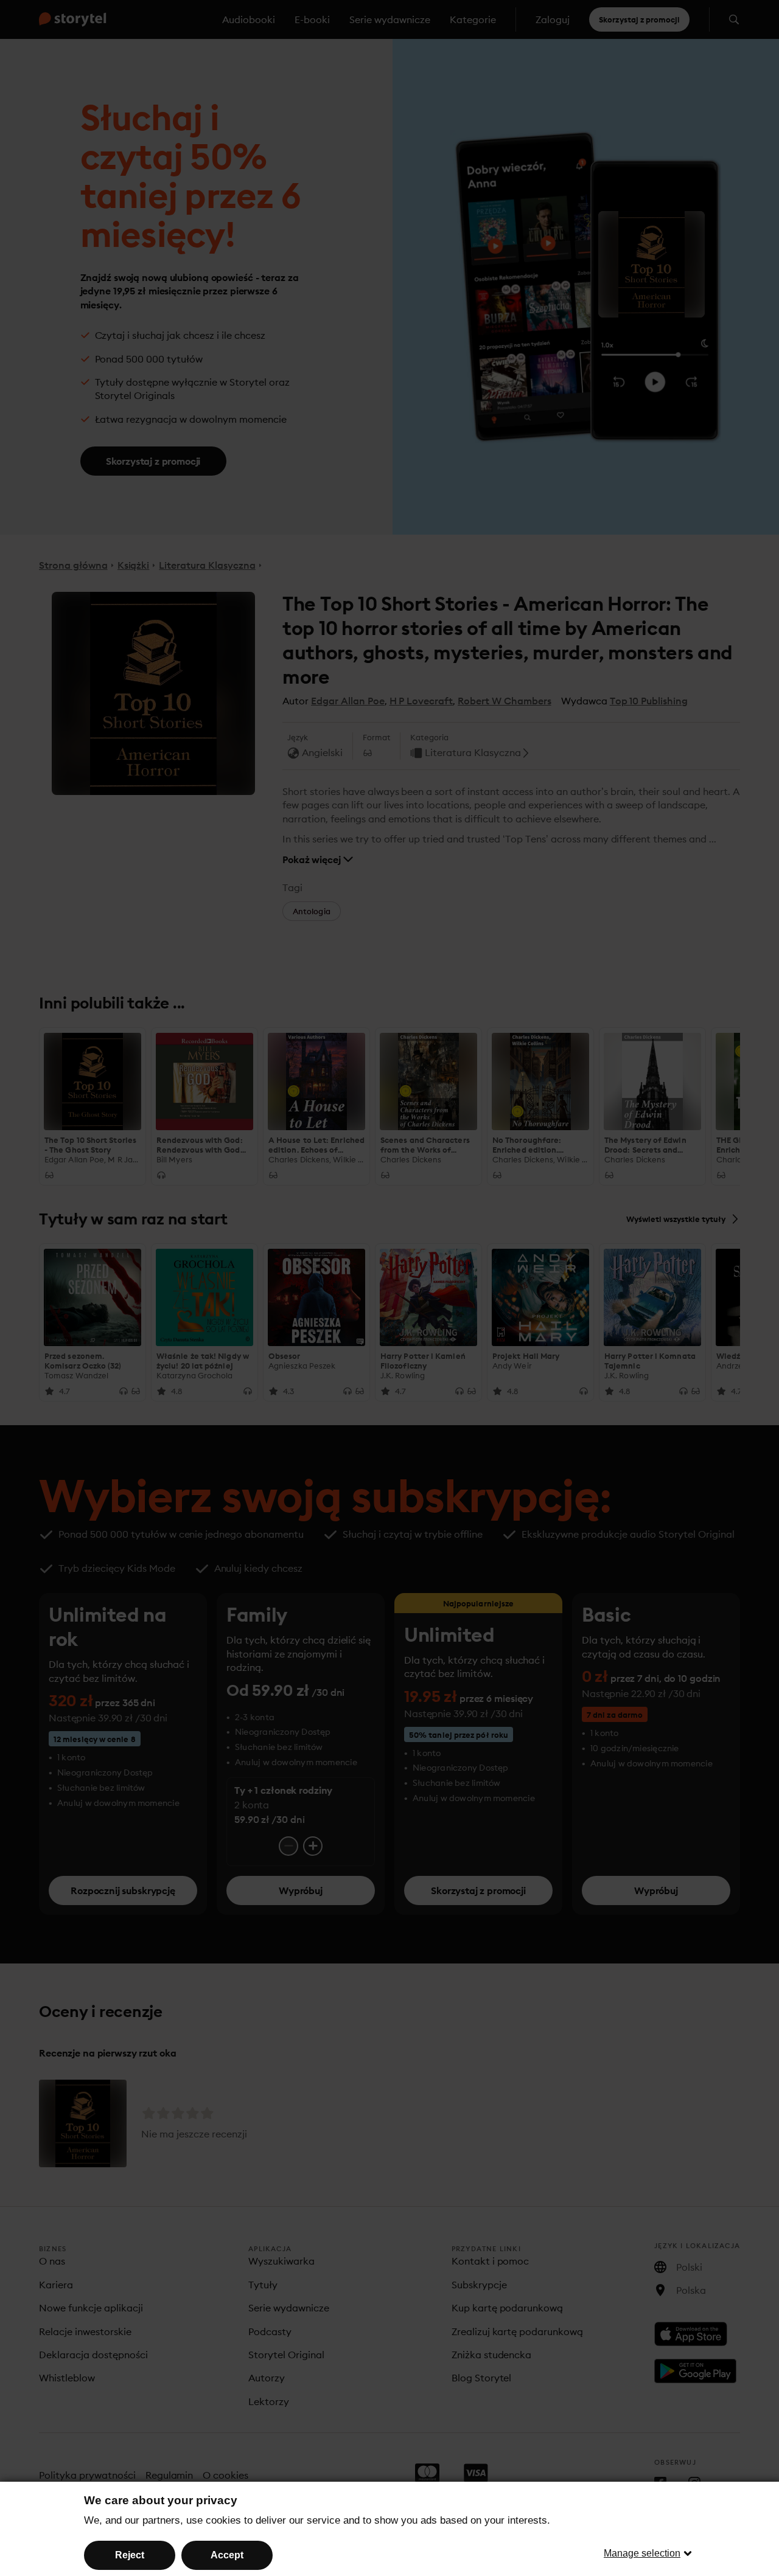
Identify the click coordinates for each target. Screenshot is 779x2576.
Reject (130, 2555)
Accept (227, 2555)
